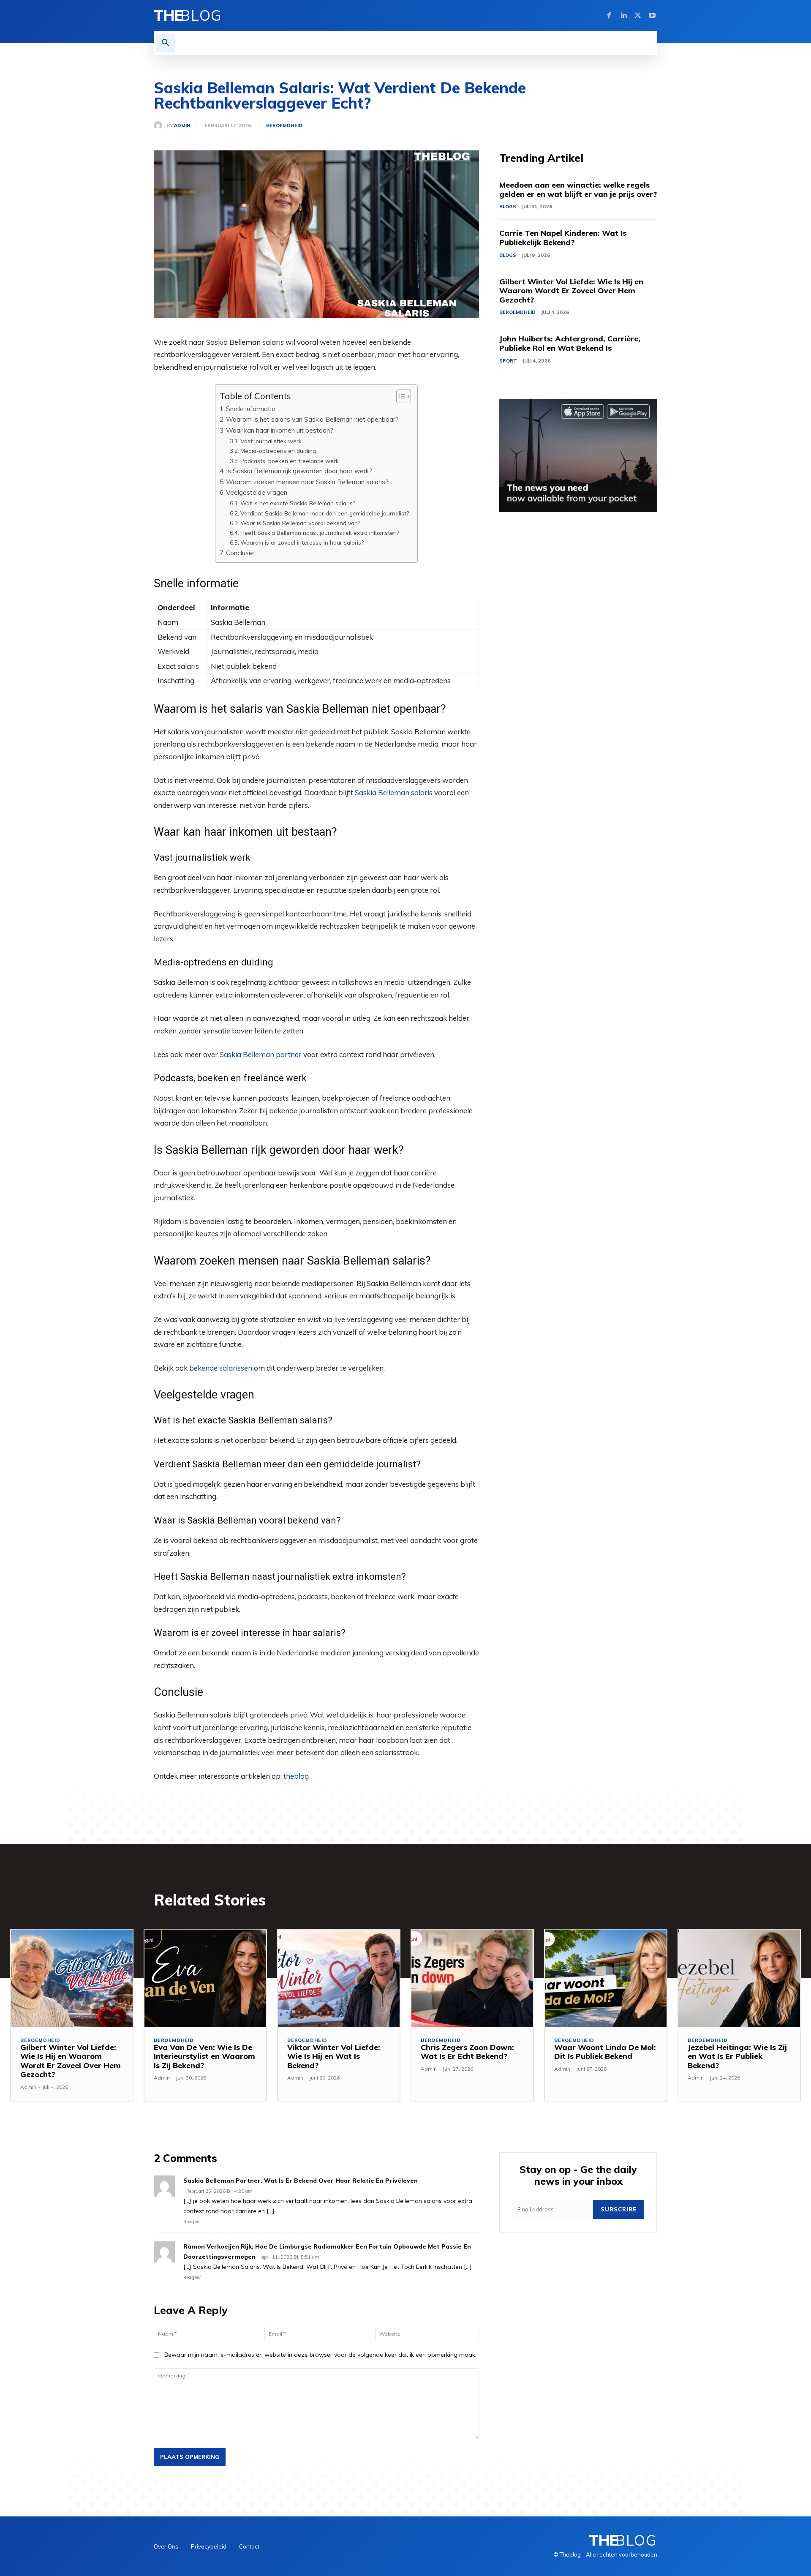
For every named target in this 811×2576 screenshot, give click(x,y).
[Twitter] (638, 16)
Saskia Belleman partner (261, 1054)
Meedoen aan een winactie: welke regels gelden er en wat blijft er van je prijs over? (578, 189)
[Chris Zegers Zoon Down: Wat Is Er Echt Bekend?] (472, 1978)
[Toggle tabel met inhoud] (399, 396)
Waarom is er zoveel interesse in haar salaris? (302, 542)
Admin (182, 126)
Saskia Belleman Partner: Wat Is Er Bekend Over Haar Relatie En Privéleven (301, 2181)
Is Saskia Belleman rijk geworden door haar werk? (299, 471)
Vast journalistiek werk (271, 441)
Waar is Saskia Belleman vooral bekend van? (300, 523)
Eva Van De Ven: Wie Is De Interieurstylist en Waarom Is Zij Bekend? (204, 2056)
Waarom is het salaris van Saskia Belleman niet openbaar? (312, 419)
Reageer (192, 2222)
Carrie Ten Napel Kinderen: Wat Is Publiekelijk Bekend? (563, 238)
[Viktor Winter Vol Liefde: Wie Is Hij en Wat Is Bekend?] (339, 1978)
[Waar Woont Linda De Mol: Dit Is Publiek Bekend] (606, 1978)
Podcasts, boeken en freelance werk (290, 461)
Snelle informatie (251, 409)
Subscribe (619, 2209)
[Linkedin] (623, 16)
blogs (508, 207)
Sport (508, 361)
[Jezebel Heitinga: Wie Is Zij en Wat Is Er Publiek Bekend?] (739, 1978)
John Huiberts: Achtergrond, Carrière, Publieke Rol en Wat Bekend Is (570, 343)
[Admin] (160, 125)
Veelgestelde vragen (257, 492)
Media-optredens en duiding (278, 451)
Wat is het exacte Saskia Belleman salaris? (298, 503)
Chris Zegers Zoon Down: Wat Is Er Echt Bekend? (467, 2052)
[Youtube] (652, 16)
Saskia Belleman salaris (394, 792)
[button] (166, 43)
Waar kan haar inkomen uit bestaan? (280, 430)
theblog (296, 1776)
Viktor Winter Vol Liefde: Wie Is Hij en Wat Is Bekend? (334, 2056)
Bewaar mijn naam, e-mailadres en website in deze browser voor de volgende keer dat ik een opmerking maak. (320, 2355)
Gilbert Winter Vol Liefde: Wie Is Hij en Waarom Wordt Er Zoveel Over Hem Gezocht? (571, 291)
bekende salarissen (221, 1368)
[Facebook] (609, 16)
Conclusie (240, 553)
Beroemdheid (284, 126)
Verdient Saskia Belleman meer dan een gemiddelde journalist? (325, 513)
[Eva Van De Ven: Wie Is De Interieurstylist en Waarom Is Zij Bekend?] (205, 1978)
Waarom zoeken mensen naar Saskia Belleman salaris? (307, 482)
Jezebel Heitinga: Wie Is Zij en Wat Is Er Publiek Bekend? (737, 2056)
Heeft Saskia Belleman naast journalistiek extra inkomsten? (320, 533)
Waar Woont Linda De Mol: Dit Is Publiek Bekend (605, 2052)
